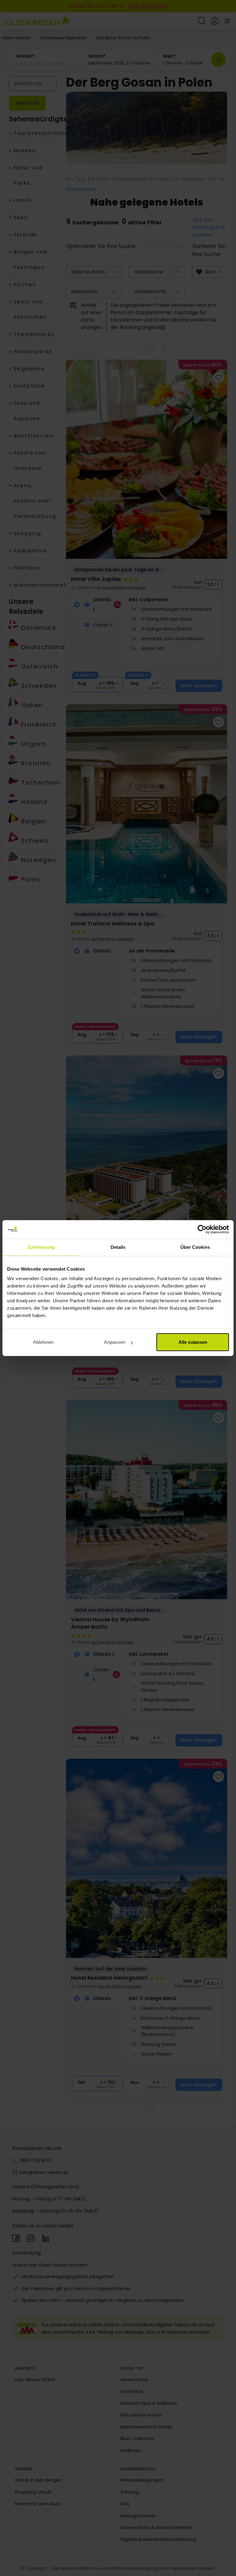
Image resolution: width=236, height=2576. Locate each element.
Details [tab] (118, 1247)
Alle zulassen (193, 1342)
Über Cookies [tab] (195, 1247)
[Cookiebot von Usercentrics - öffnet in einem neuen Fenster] (202, 1229)
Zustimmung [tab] (41, 1247)
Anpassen (115, 1342)
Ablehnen (43, 1342)
